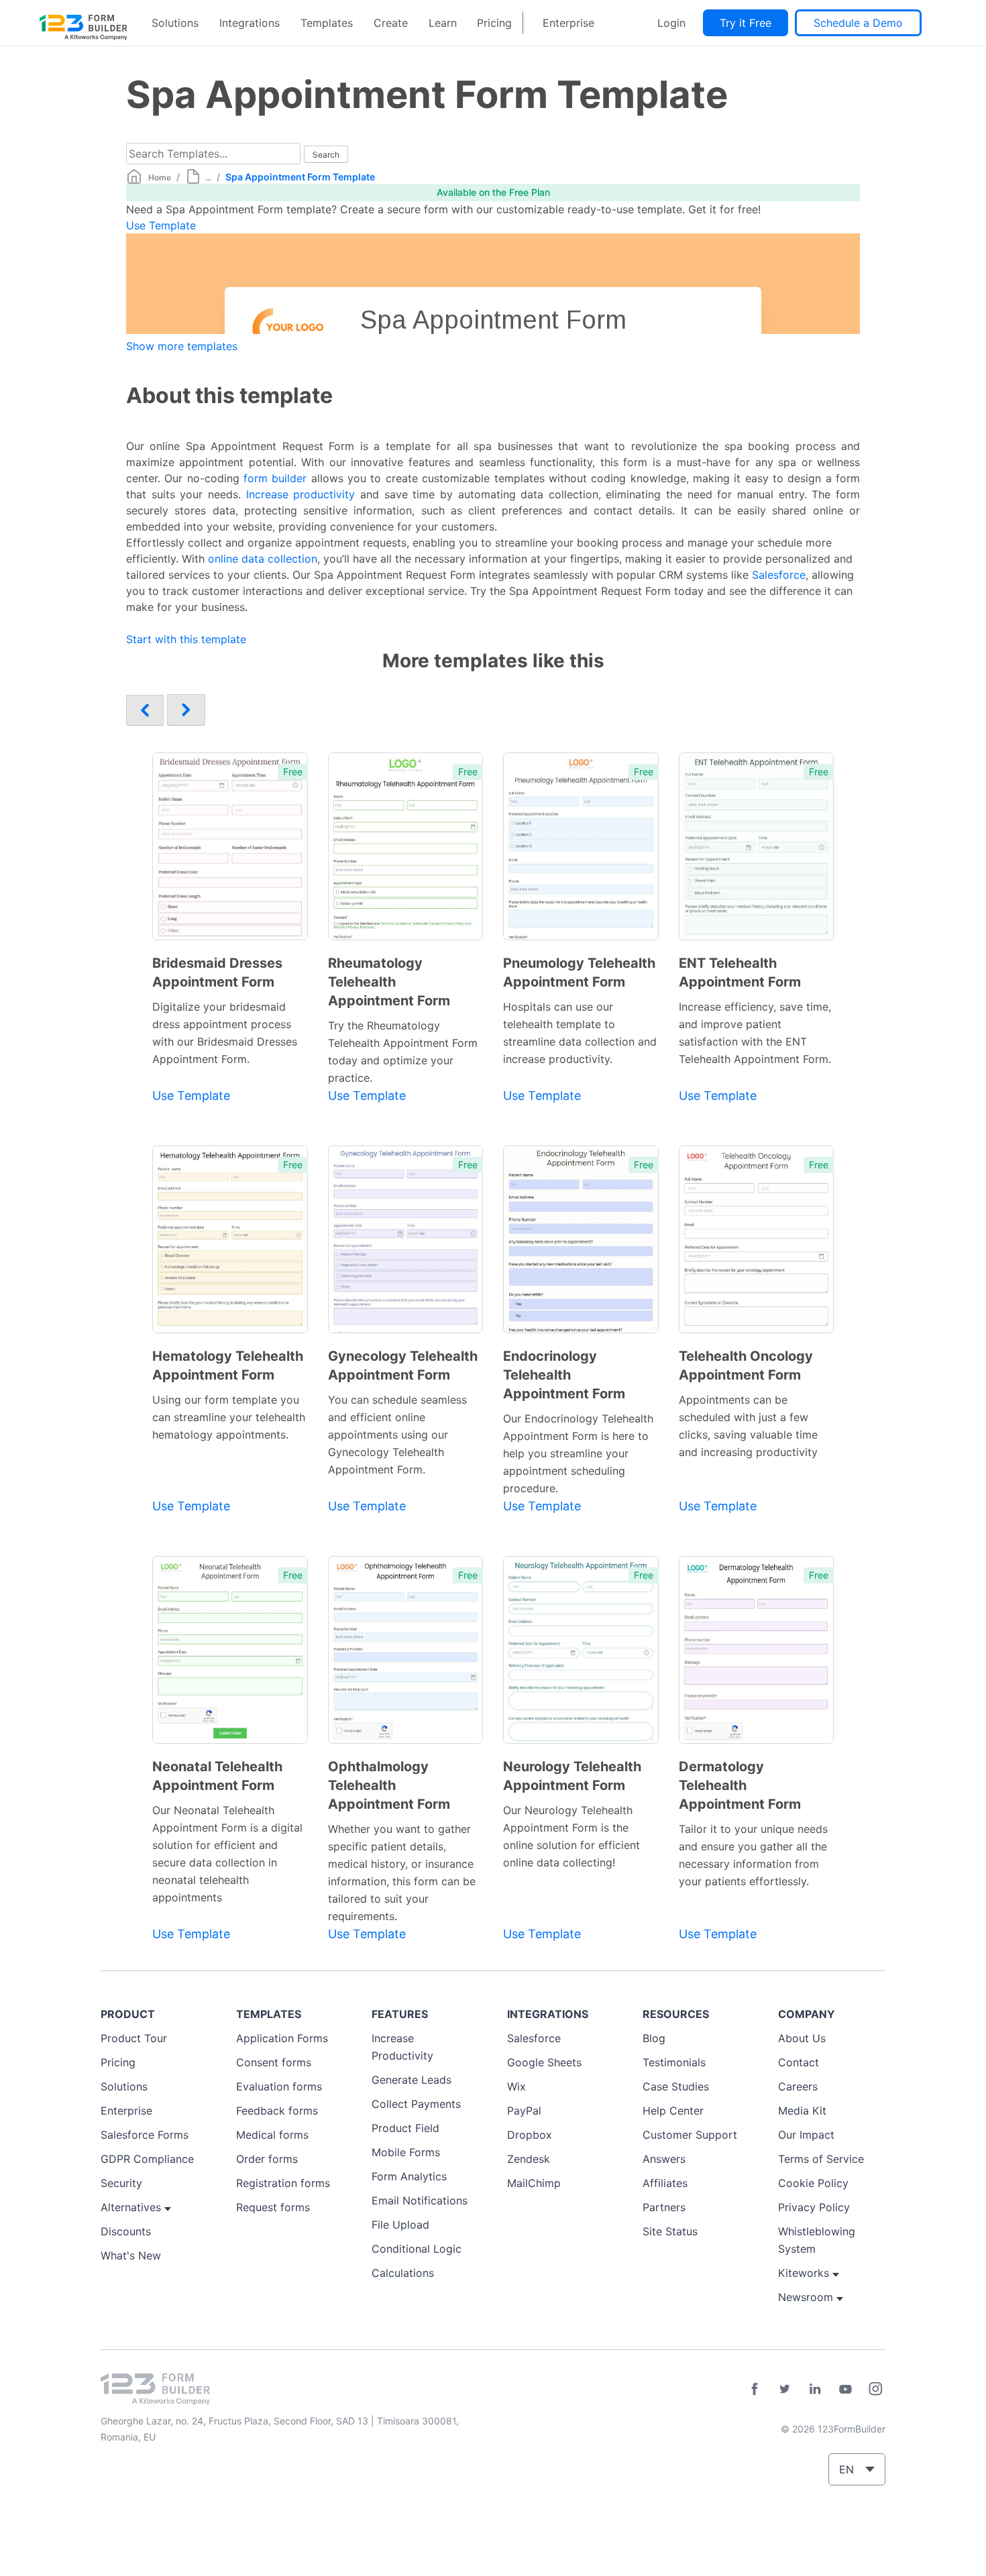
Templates (327, 23)
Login (671, 23)
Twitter (785, 2389)
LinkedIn (815, 2389)
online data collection (263, 559)
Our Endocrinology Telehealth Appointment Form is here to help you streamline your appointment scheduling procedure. (578, 1453)
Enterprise (568, 23)
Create (391, 23)
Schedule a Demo (858, 23)
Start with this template (186, 639)
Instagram (875, 2389)
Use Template (161, 225)
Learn (443, 23)
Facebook (755, 2389)
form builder (275, 478)
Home (160, 177)
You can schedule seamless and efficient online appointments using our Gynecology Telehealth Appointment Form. (397, 1435)
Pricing (494, 23)
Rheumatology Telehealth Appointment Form (389, 982)
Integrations (250, 23)
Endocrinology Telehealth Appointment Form (564, 1375)
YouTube (845, 2389)
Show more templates (182, 346)
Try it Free (746, 23)
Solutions (175, 23)
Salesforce (779, 575)
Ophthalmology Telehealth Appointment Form (389, 1785)
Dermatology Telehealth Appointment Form (740, 1785)
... (208, 177)
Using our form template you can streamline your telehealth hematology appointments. (229, 1417)
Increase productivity (301, 494)
